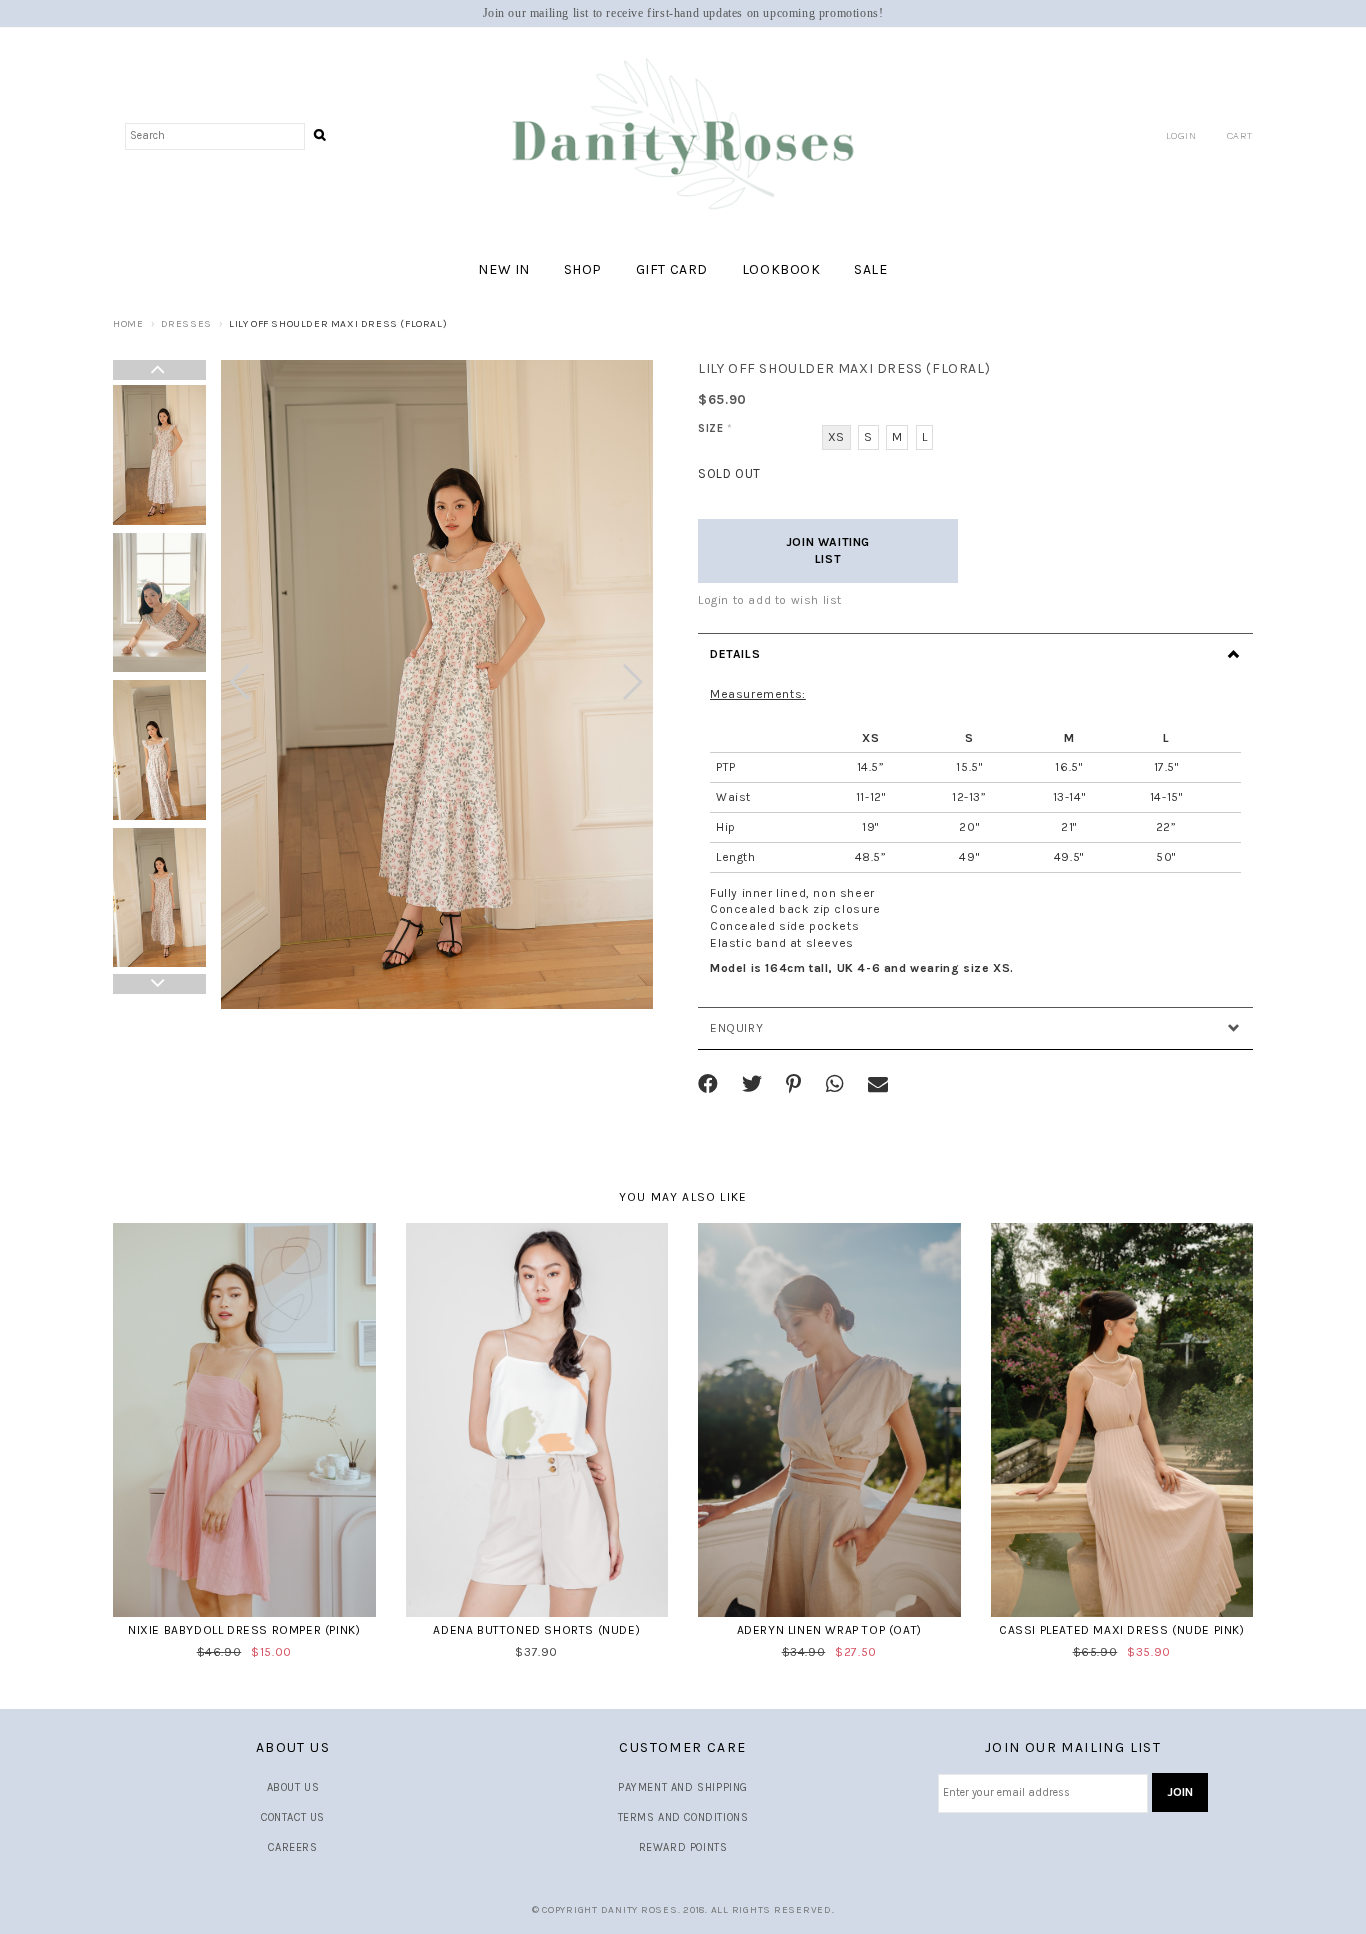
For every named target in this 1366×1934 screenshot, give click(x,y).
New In (504, 269)
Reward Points (683, 1847)
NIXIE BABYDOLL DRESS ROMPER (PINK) (244, 1630)
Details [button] (735, 654)
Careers (292, 1847)
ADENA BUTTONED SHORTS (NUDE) (536, 1630)
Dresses (186, 324)
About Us (293, 1787)
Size (715, 428)
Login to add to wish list (770, 600)
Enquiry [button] (736, 1028)
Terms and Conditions (683, 1817)
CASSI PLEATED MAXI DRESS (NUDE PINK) (1122, 1630)
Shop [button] (583, 269)
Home (128, 324)
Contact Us (293, 1817)
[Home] (683, 135)
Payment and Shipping (683, 1787)
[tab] (975, 654)
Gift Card (672, 269)
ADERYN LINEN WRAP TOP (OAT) (829, 1630)
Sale (870, 269)
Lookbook (781, 269)
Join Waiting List (828, 550)
